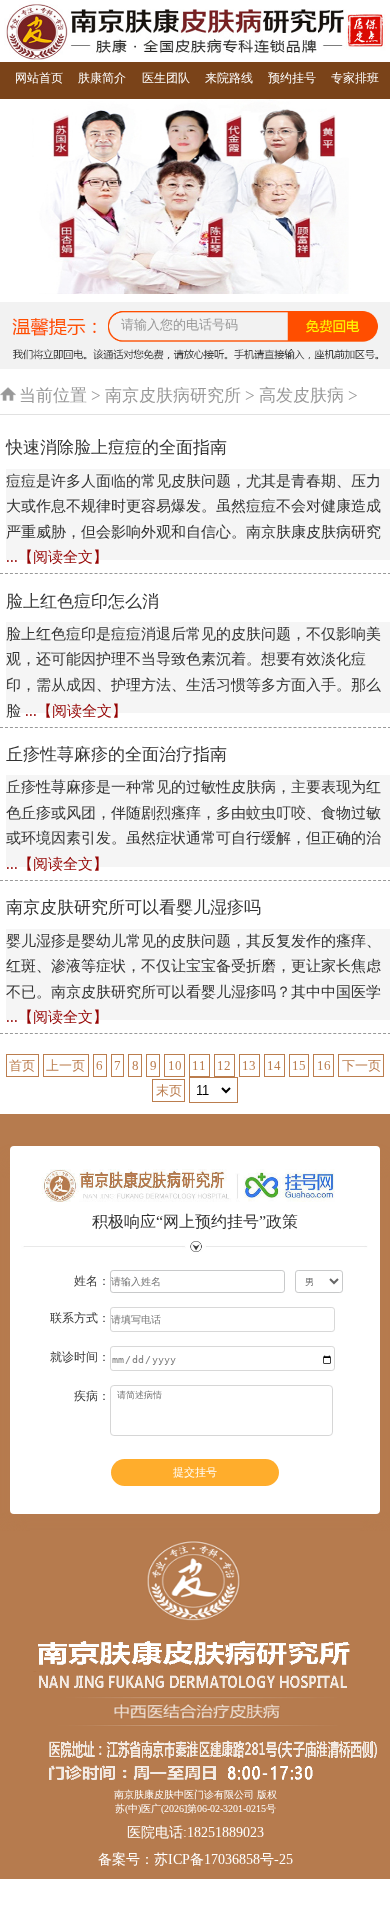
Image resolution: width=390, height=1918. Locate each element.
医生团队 (166, 78)
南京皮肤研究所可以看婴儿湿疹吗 (133, 907)
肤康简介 (102, 78)
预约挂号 (292, 78)
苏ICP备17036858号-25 (223, 1860)
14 (274, 1065)
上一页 (65, 1065)
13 (249, 1065)
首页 (22, 1065)
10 (175, 1065)
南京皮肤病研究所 (173, 395)
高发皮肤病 (301, 395)
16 (324, 1065)
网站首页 (39, 78)
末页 (169, 1090)
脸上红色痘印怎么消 (82, 601)
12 (224, 1065)
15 (299, 1065)
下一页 (361, 1065)
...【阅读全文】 (57, 557)
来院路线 (229, 78)
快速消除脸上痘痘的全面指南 (116, 447)
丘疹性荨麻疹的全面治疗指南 (116, 754)
